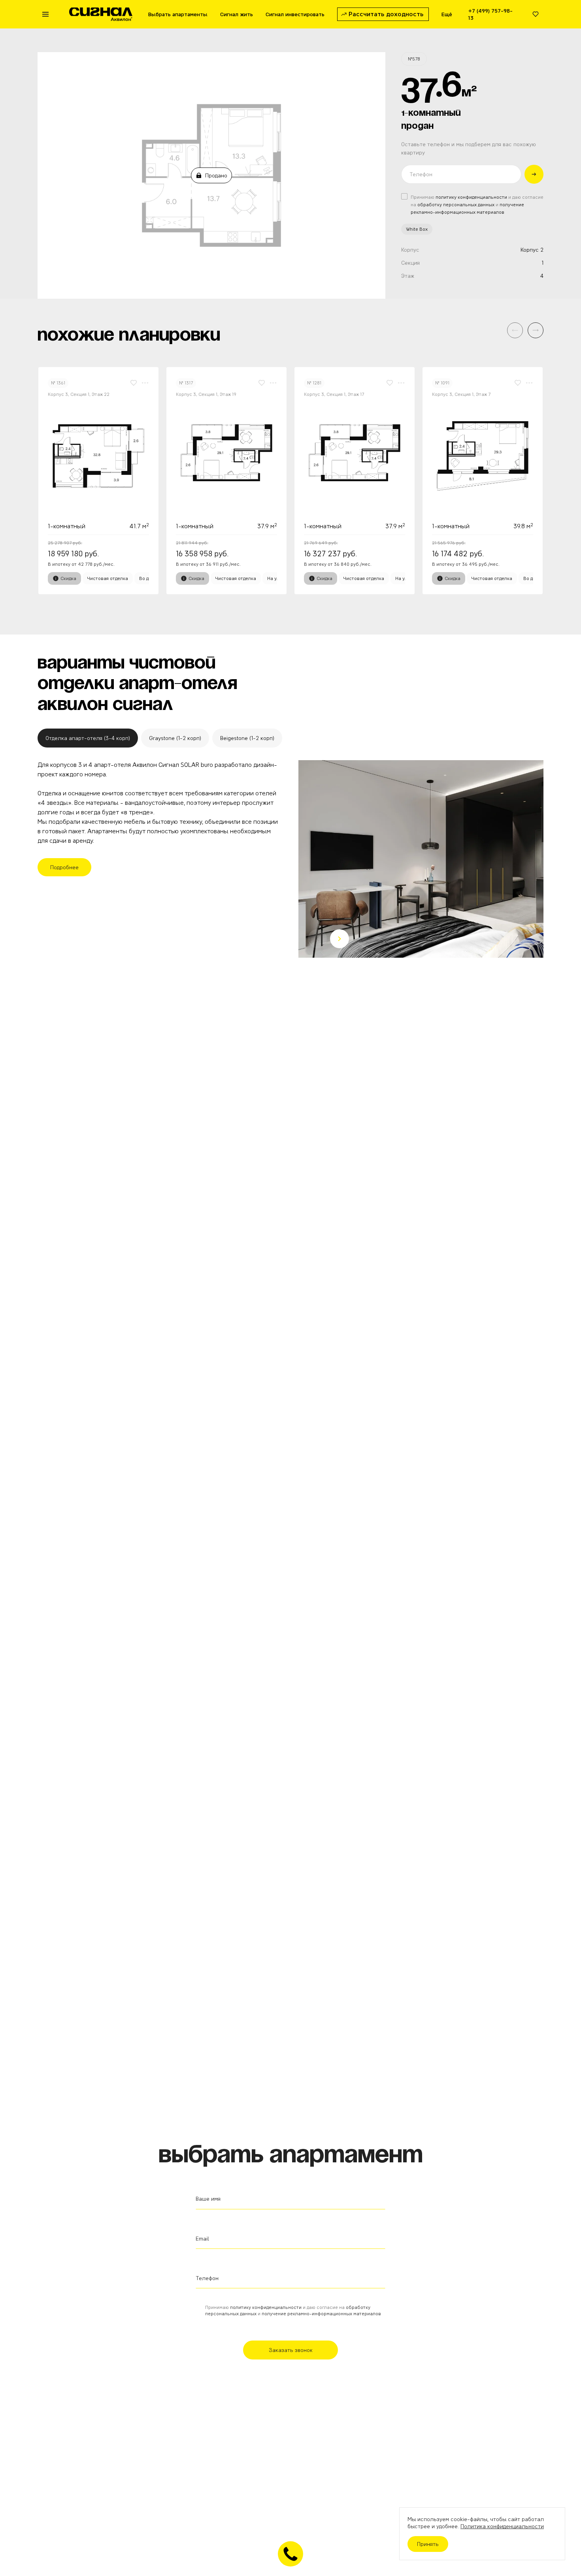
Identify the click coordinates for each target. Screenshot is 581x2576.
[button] (536, 330)
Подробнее (64, 867)
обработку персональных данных (456, 204)
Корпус (410, 250)
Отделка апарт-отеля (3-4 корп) (88, 738)
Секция (410, 263)
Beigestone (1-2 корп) (247, 738)
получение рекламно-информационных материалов (321, 2313)
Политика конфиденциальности (502, 2526)
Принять (428, 2544)
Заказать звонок (291, 2350)
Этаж (408, 276)
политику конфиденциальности (471, 197)
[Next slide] (340, 939)
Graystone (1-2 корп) (175, 738)
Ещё (447, 14)
